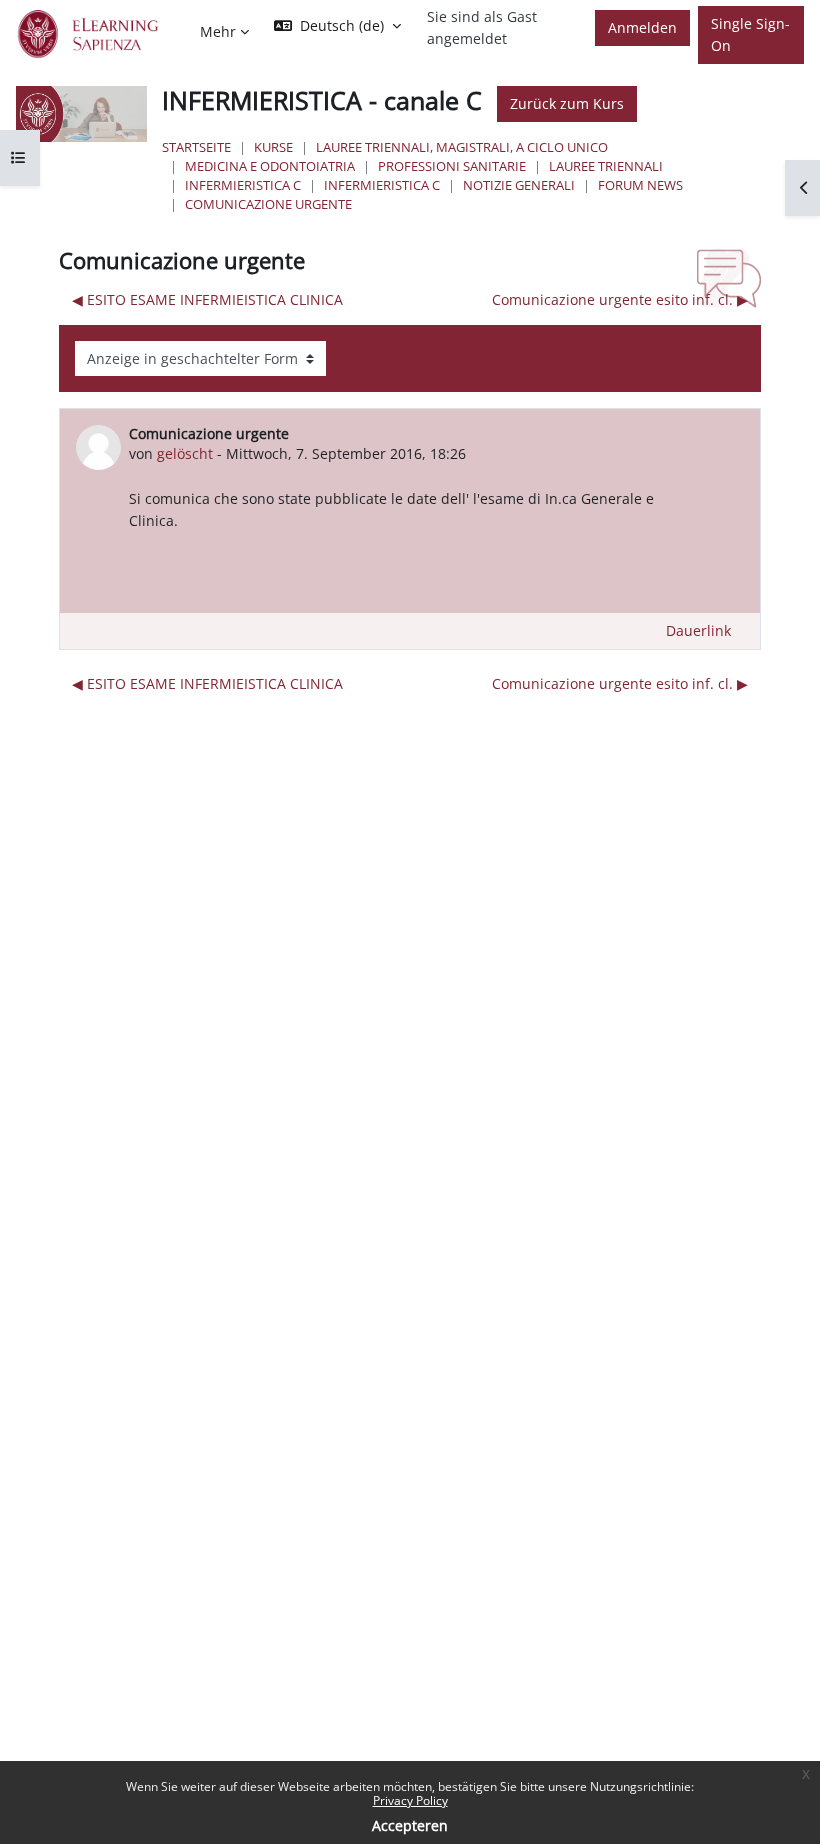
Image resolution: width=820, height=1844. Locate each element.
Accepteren (410, 1825)
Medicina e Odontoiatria (270, 166)
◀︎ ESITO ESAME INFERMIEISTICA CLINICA (207, 299)
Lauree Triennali (606, 166)
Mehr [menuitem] (218, 31)
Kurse (273, 147)
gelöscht (185, 453)
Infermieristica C (243, 185)
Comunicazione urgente (268, 204)
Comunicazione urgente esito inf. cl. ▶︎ (620, 299)
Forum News (640, 185)
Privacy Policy (410, 1800)
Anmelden (642, 27)
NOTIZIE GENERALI (519, 185)
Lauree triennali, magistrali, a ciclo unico (462, 147)
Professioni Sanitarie (452, 166)
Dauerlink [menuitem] (698, 630)
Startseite (196, 147)
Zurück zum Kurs (567, 103)
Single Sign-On (750, 34)
